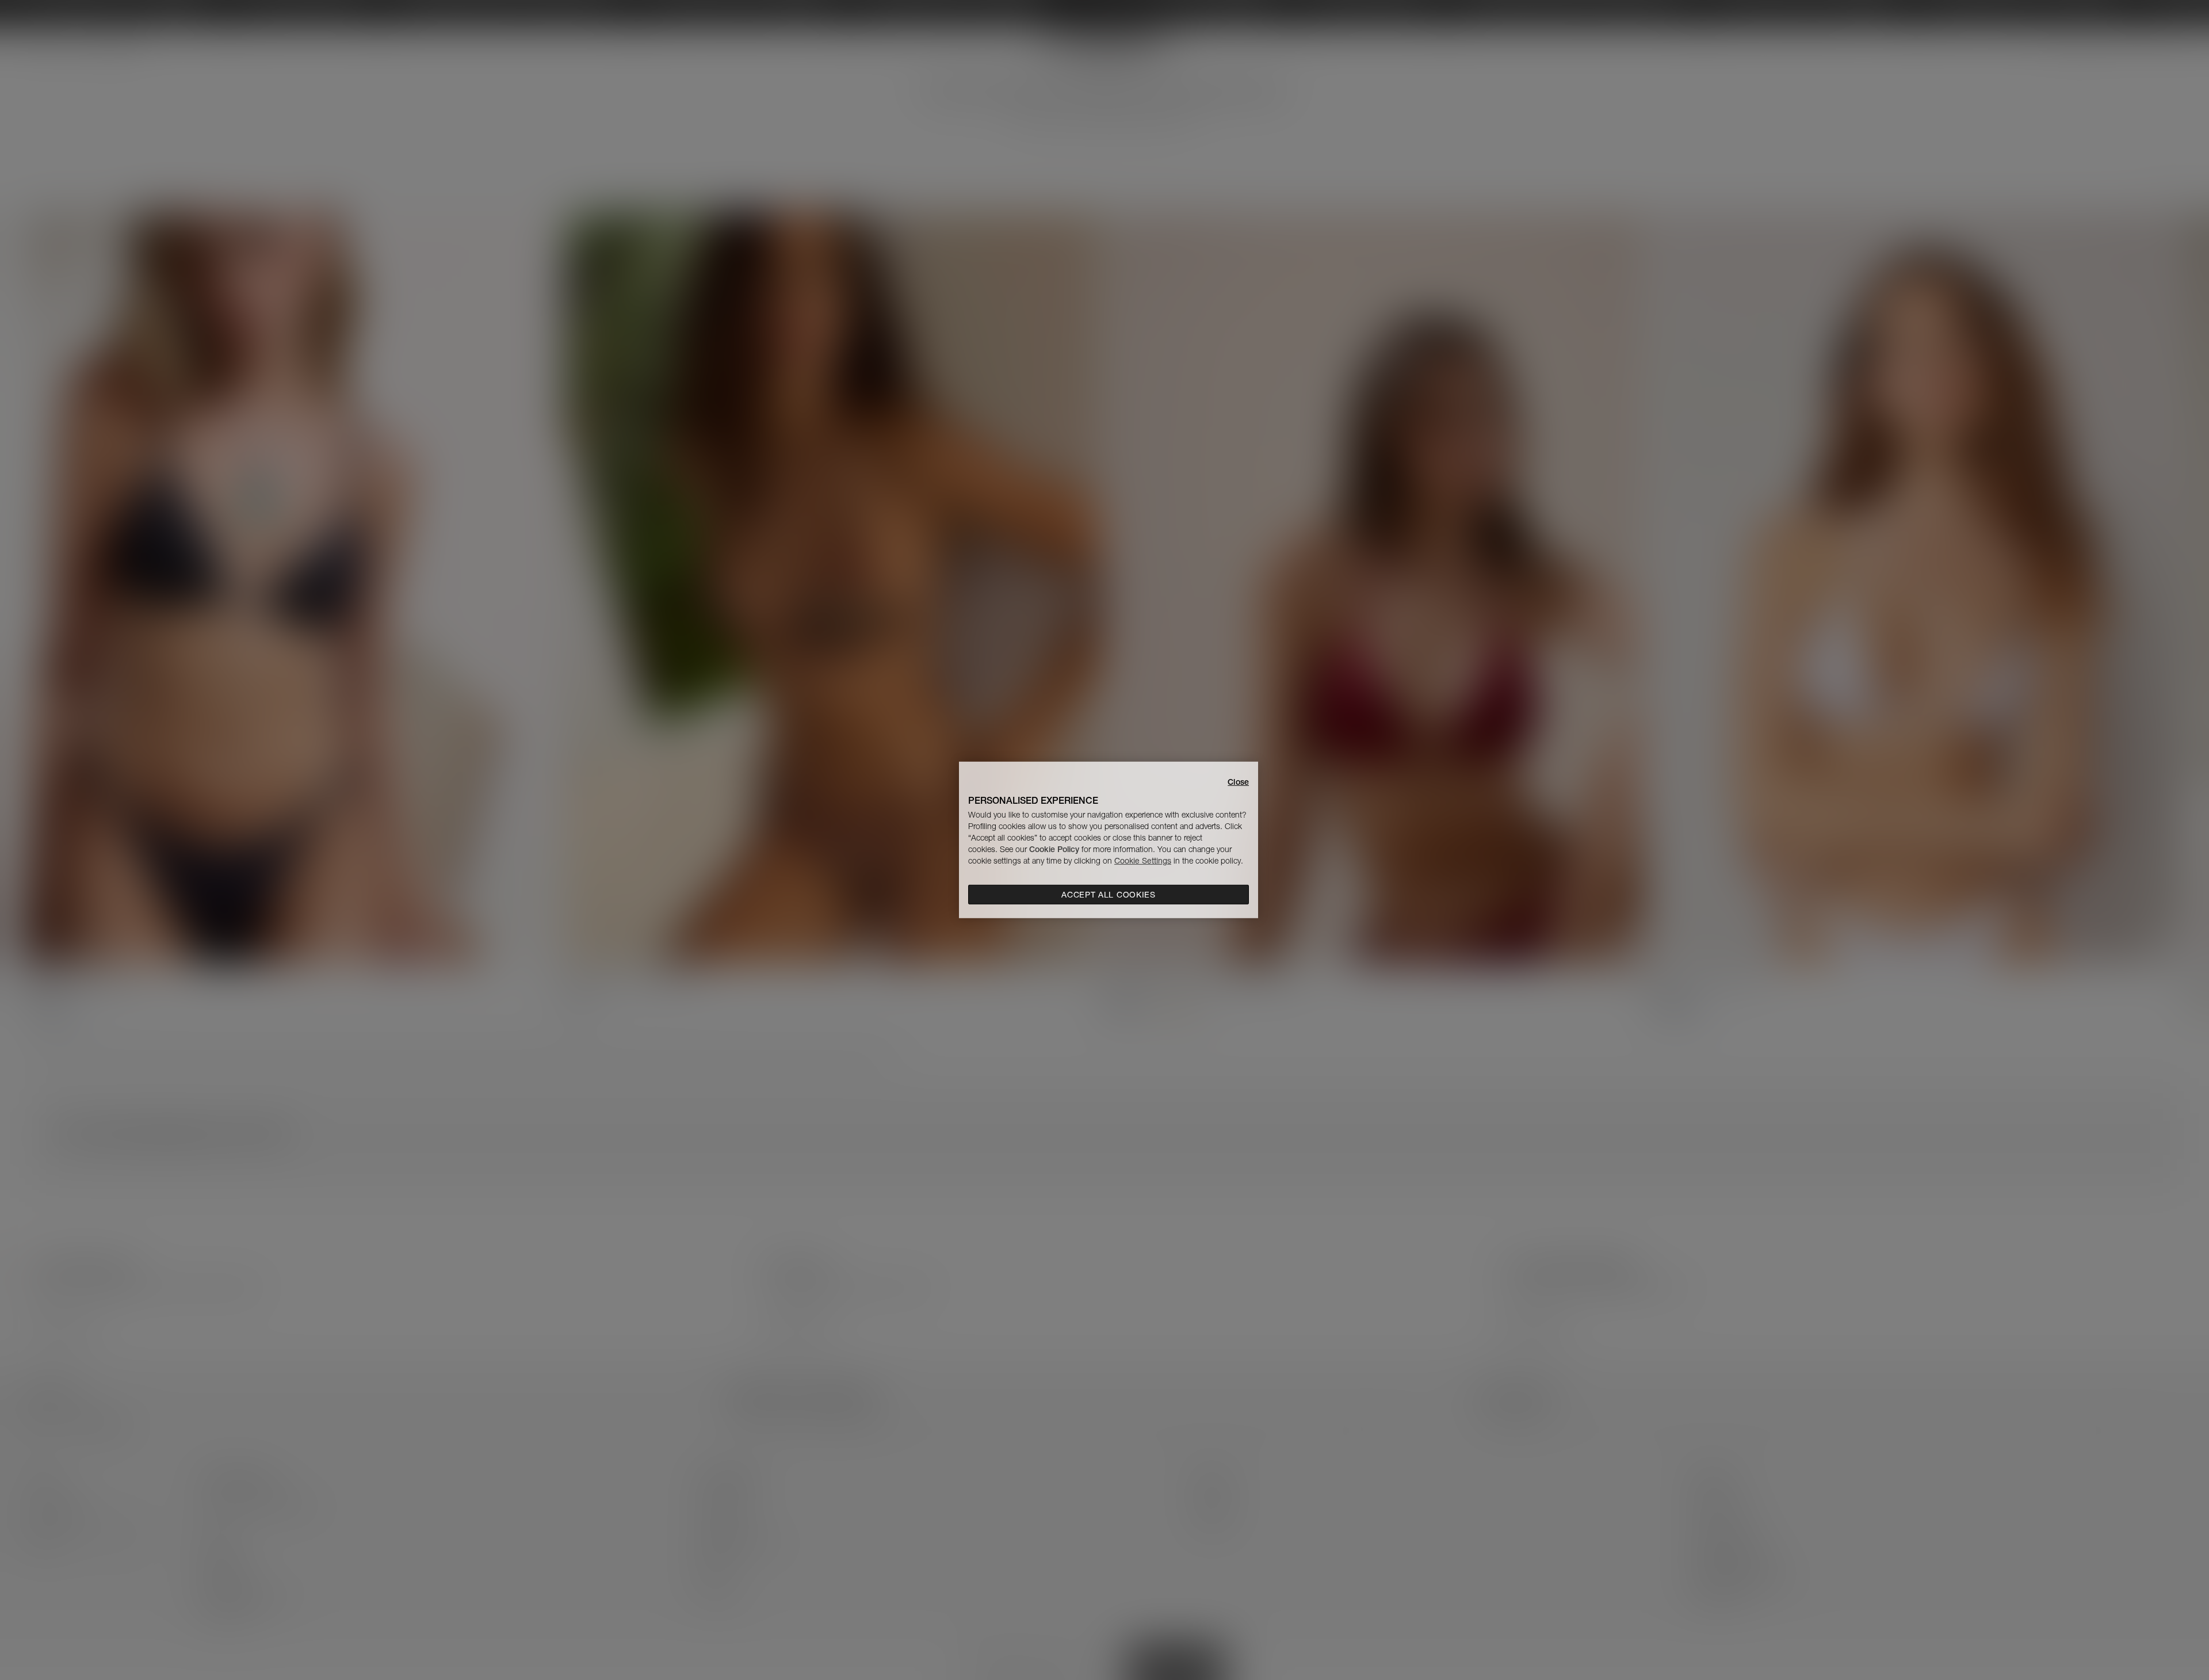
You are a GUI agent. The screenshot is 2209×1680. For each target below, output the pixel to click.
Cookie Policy (1054, 849)
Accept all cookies (1109, 895)
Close (1238, 782)
